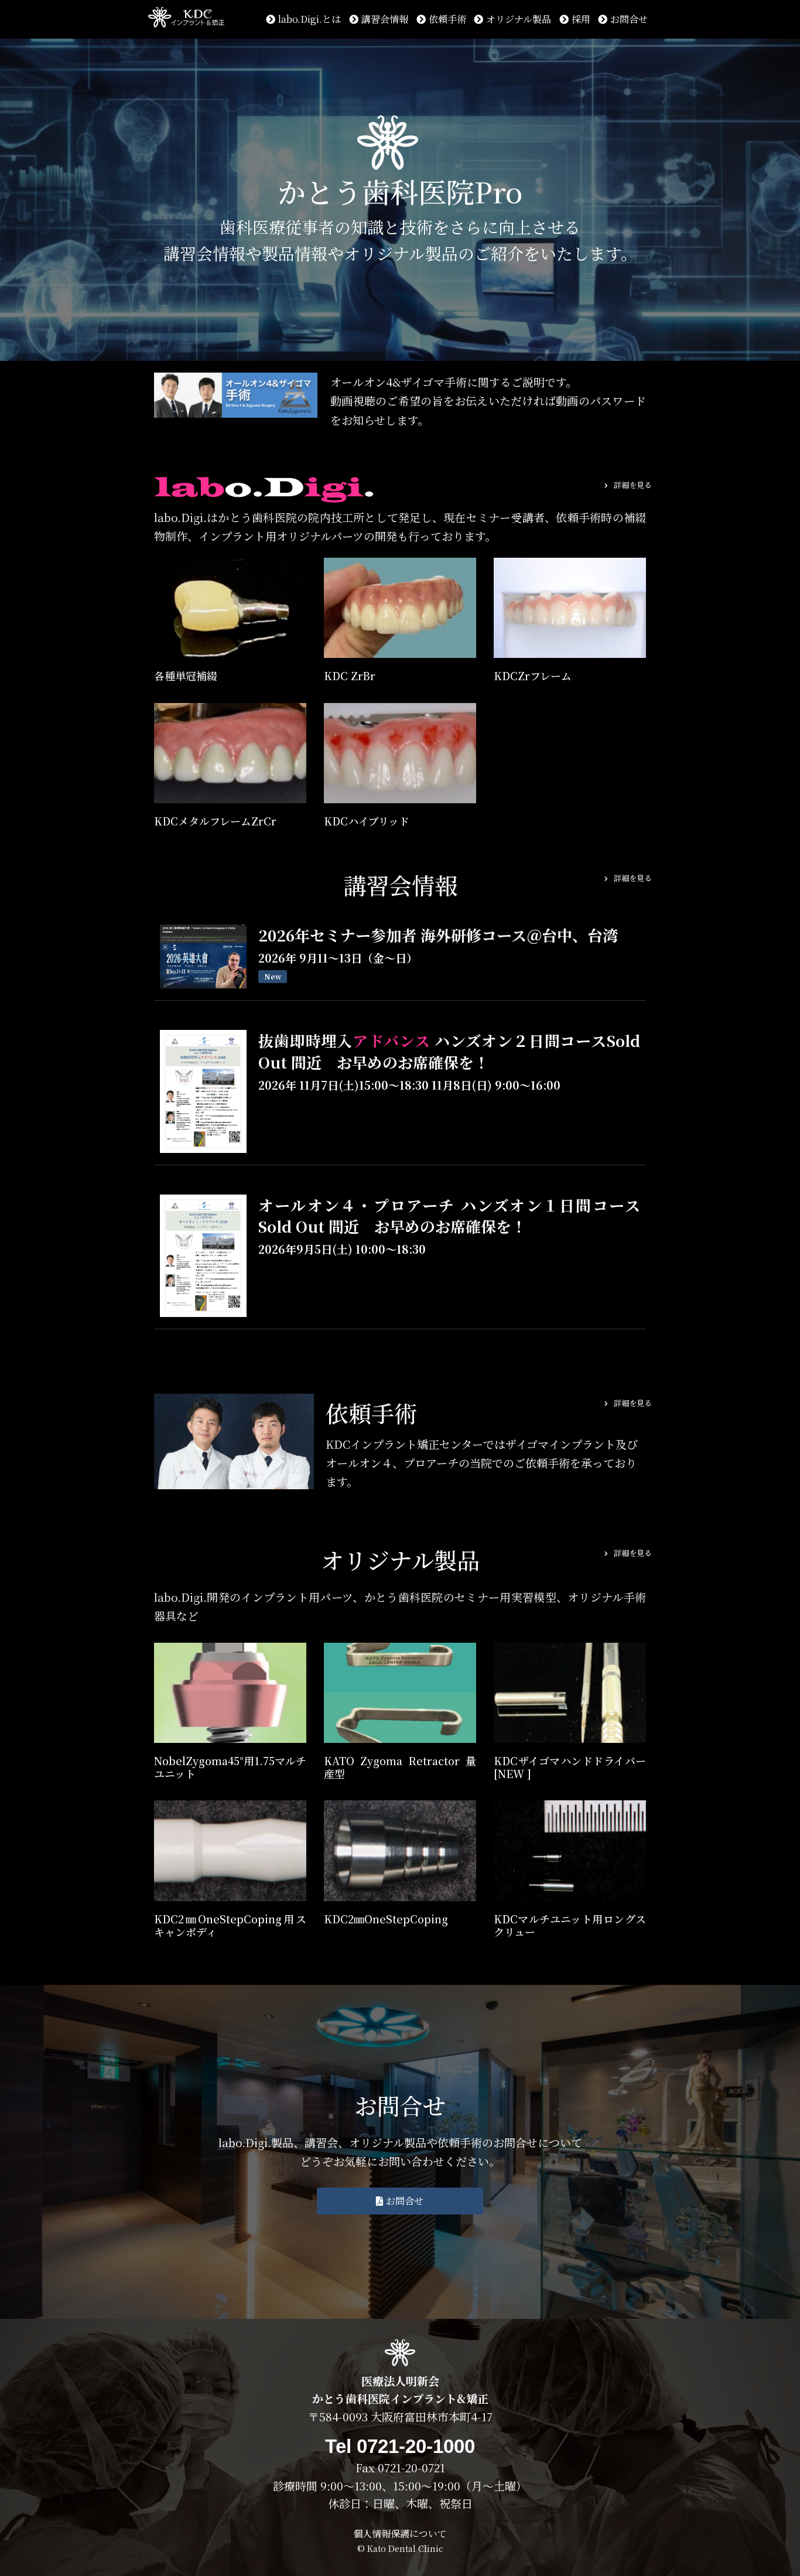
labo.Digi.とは (310, 19)
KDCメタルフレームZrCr (215, 821)
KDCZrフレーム (533, 675)
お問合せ (629, 19)
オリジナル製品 (519, 19)
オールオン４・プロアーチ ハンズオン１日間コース (449, 1215)
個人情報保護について (400, 2534)
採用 (581, 19)
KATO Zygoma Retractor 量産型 (400, 1767)
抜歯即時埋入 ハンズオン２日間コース (449, 1051)
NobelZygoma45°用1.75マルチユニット (230, 1767)
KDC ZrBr (350, 675)
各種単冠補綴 (186, 675)
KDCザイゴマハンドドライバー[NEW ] (570, 1767)
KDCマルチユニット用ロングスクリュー (570, 1925)
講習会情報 (385, 19)
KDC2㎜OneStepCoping (386, 1919)
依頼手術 (447, 19)
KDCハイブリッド (367, 821)
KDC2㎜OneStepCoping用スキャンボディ (230, 1925)
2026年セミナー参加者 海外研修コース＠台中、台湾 (438, 935)
